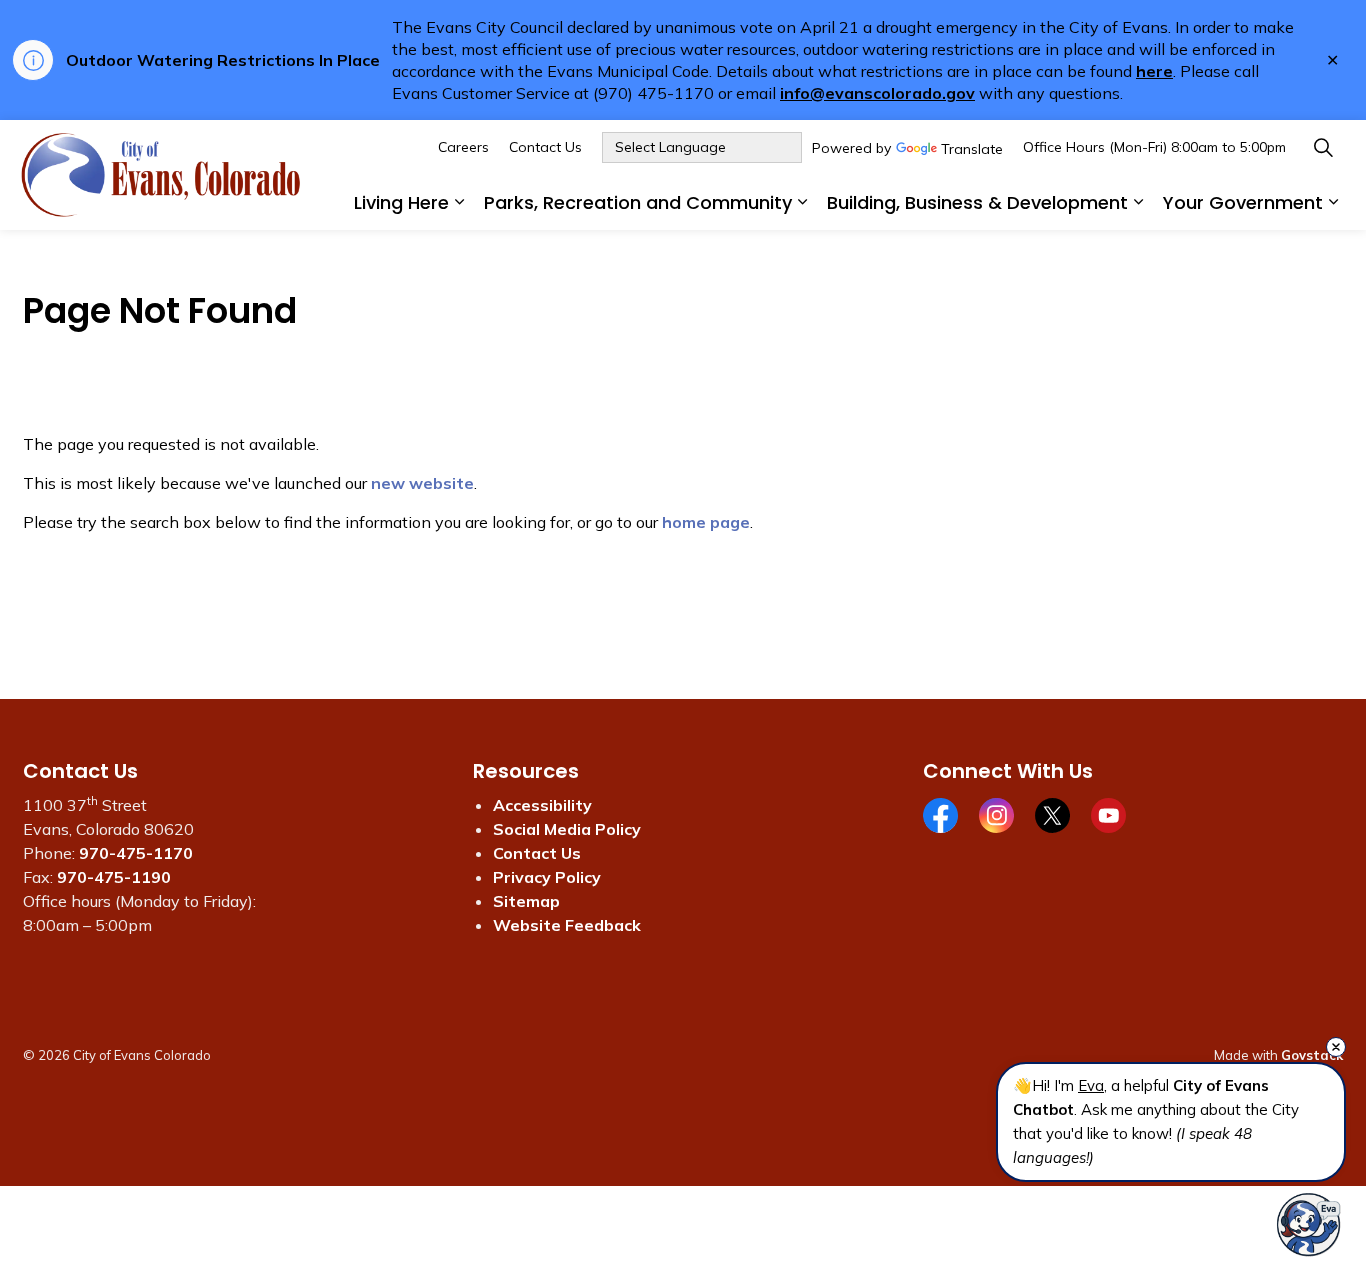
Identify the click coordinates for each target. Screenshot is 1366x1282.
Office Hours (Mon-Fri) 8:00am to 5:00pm (1154, 147)
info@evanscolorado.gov (877, 93)
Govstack (1312, 1055)
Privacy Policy (547, 877)
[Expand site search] (1323, 147)
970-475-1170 (136, 853)
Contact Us (545, 147)
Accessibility (542, 805)
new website (422, 483)
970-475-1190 (114, 877)
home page (706, 522)
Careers (463, 147)
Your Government (1243, 202)
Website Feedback (567, 925)
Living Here (401, 202)
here (1154, 71)
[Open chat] (1308, 1224)
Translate (972, 150)
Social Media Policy (567, 829)
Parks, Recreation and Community (638, 202)
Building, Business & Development (977, 202)
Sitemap (526, 901)
